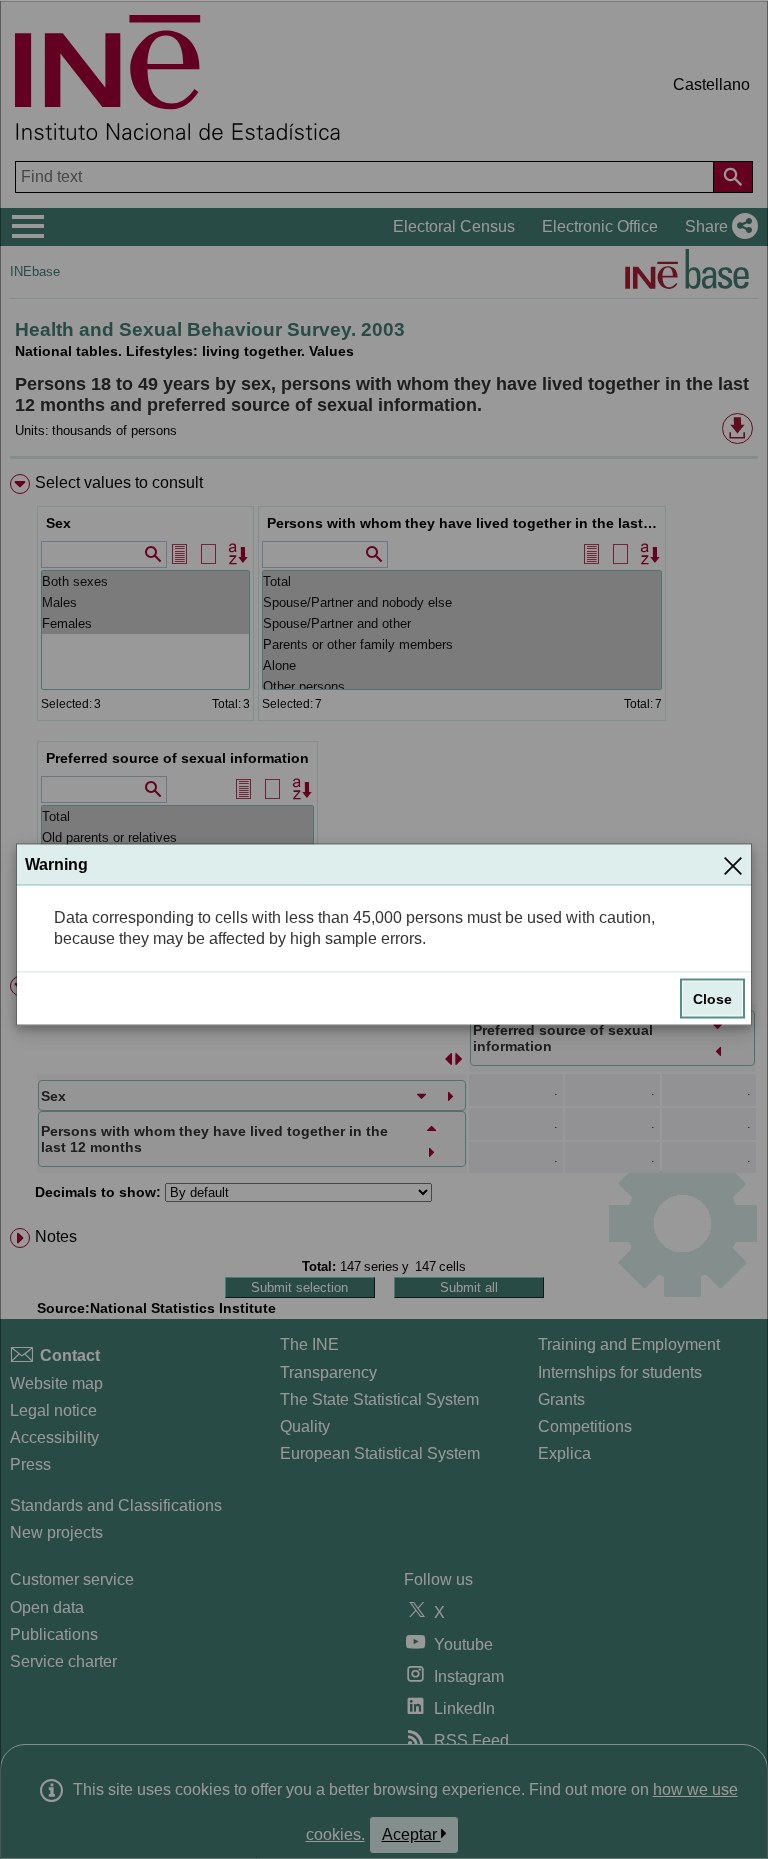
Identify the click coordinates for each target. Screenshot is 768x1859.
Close (712, 998)
